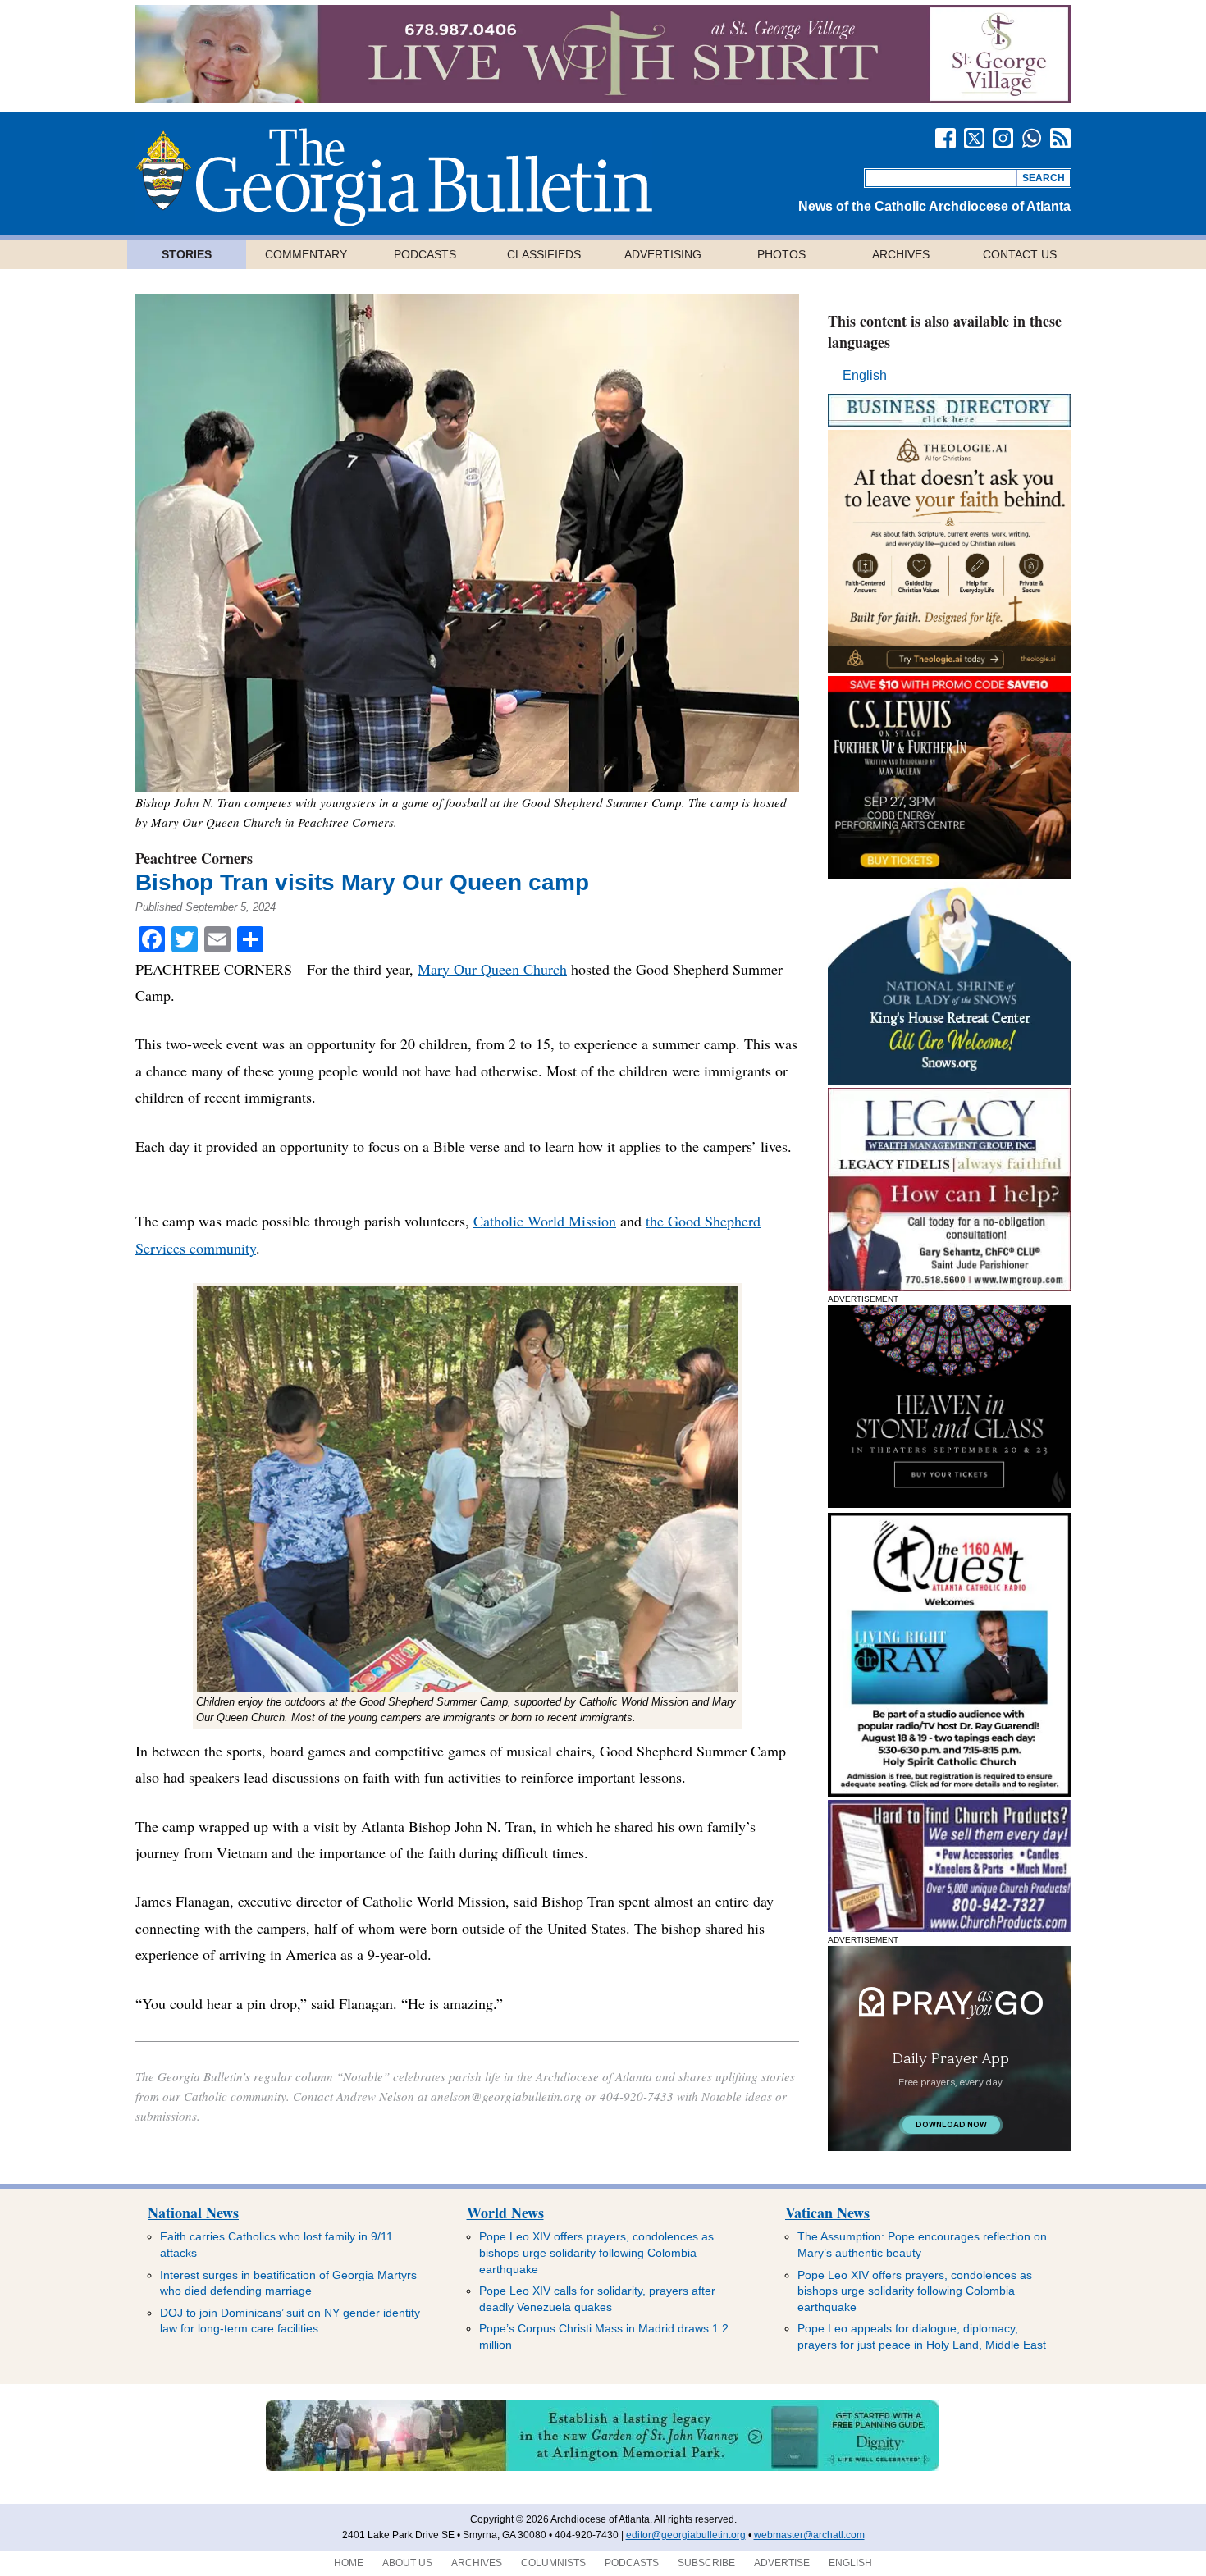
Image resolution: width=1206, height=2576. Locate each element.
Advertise (782, 2563)
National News (193, 2213)
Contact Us (1020, 254)
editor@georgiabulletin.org (686, 2535)
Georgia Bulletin (394, 177)
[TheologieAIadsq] (949, 668)
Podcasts (425, 254)
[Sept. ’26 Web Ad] (949, 1080)
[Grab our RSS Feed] (1060, 138)
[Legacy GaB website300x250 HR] (949, 1287)
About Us (407, 2563)
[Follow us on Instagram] (1003, 138)
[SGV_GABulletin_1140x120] (603, 99)
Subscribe (706, 2563)
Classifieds (544, 254)
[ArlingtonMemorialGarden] (603, 2468)
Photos (781, 254)
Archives (901, 254)
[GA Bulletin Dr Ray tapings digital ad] (949, 1792)
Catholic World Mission (545, 1221)
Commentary (306, 254)
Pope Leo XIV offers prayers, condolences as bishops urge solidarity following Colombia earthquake (596, 2252)
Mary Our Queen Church (492, 969)
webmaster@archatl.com (809, 2535)
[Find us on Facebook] (946, 138)
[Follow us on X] (974, 138)
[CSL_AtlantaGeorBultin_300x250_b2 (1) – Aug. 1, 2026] (949, 874)
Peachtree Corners (194, 858)
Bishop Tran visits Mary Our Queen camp (365, 882)
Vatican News (827, 2213)
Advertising (663, 254)
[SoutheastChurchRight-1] (949, 1927)
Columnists (553, 2563)
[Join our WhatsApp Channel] (1032, 138)
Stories (187, 254)
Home (349, 2563)
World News (505, 2213)
